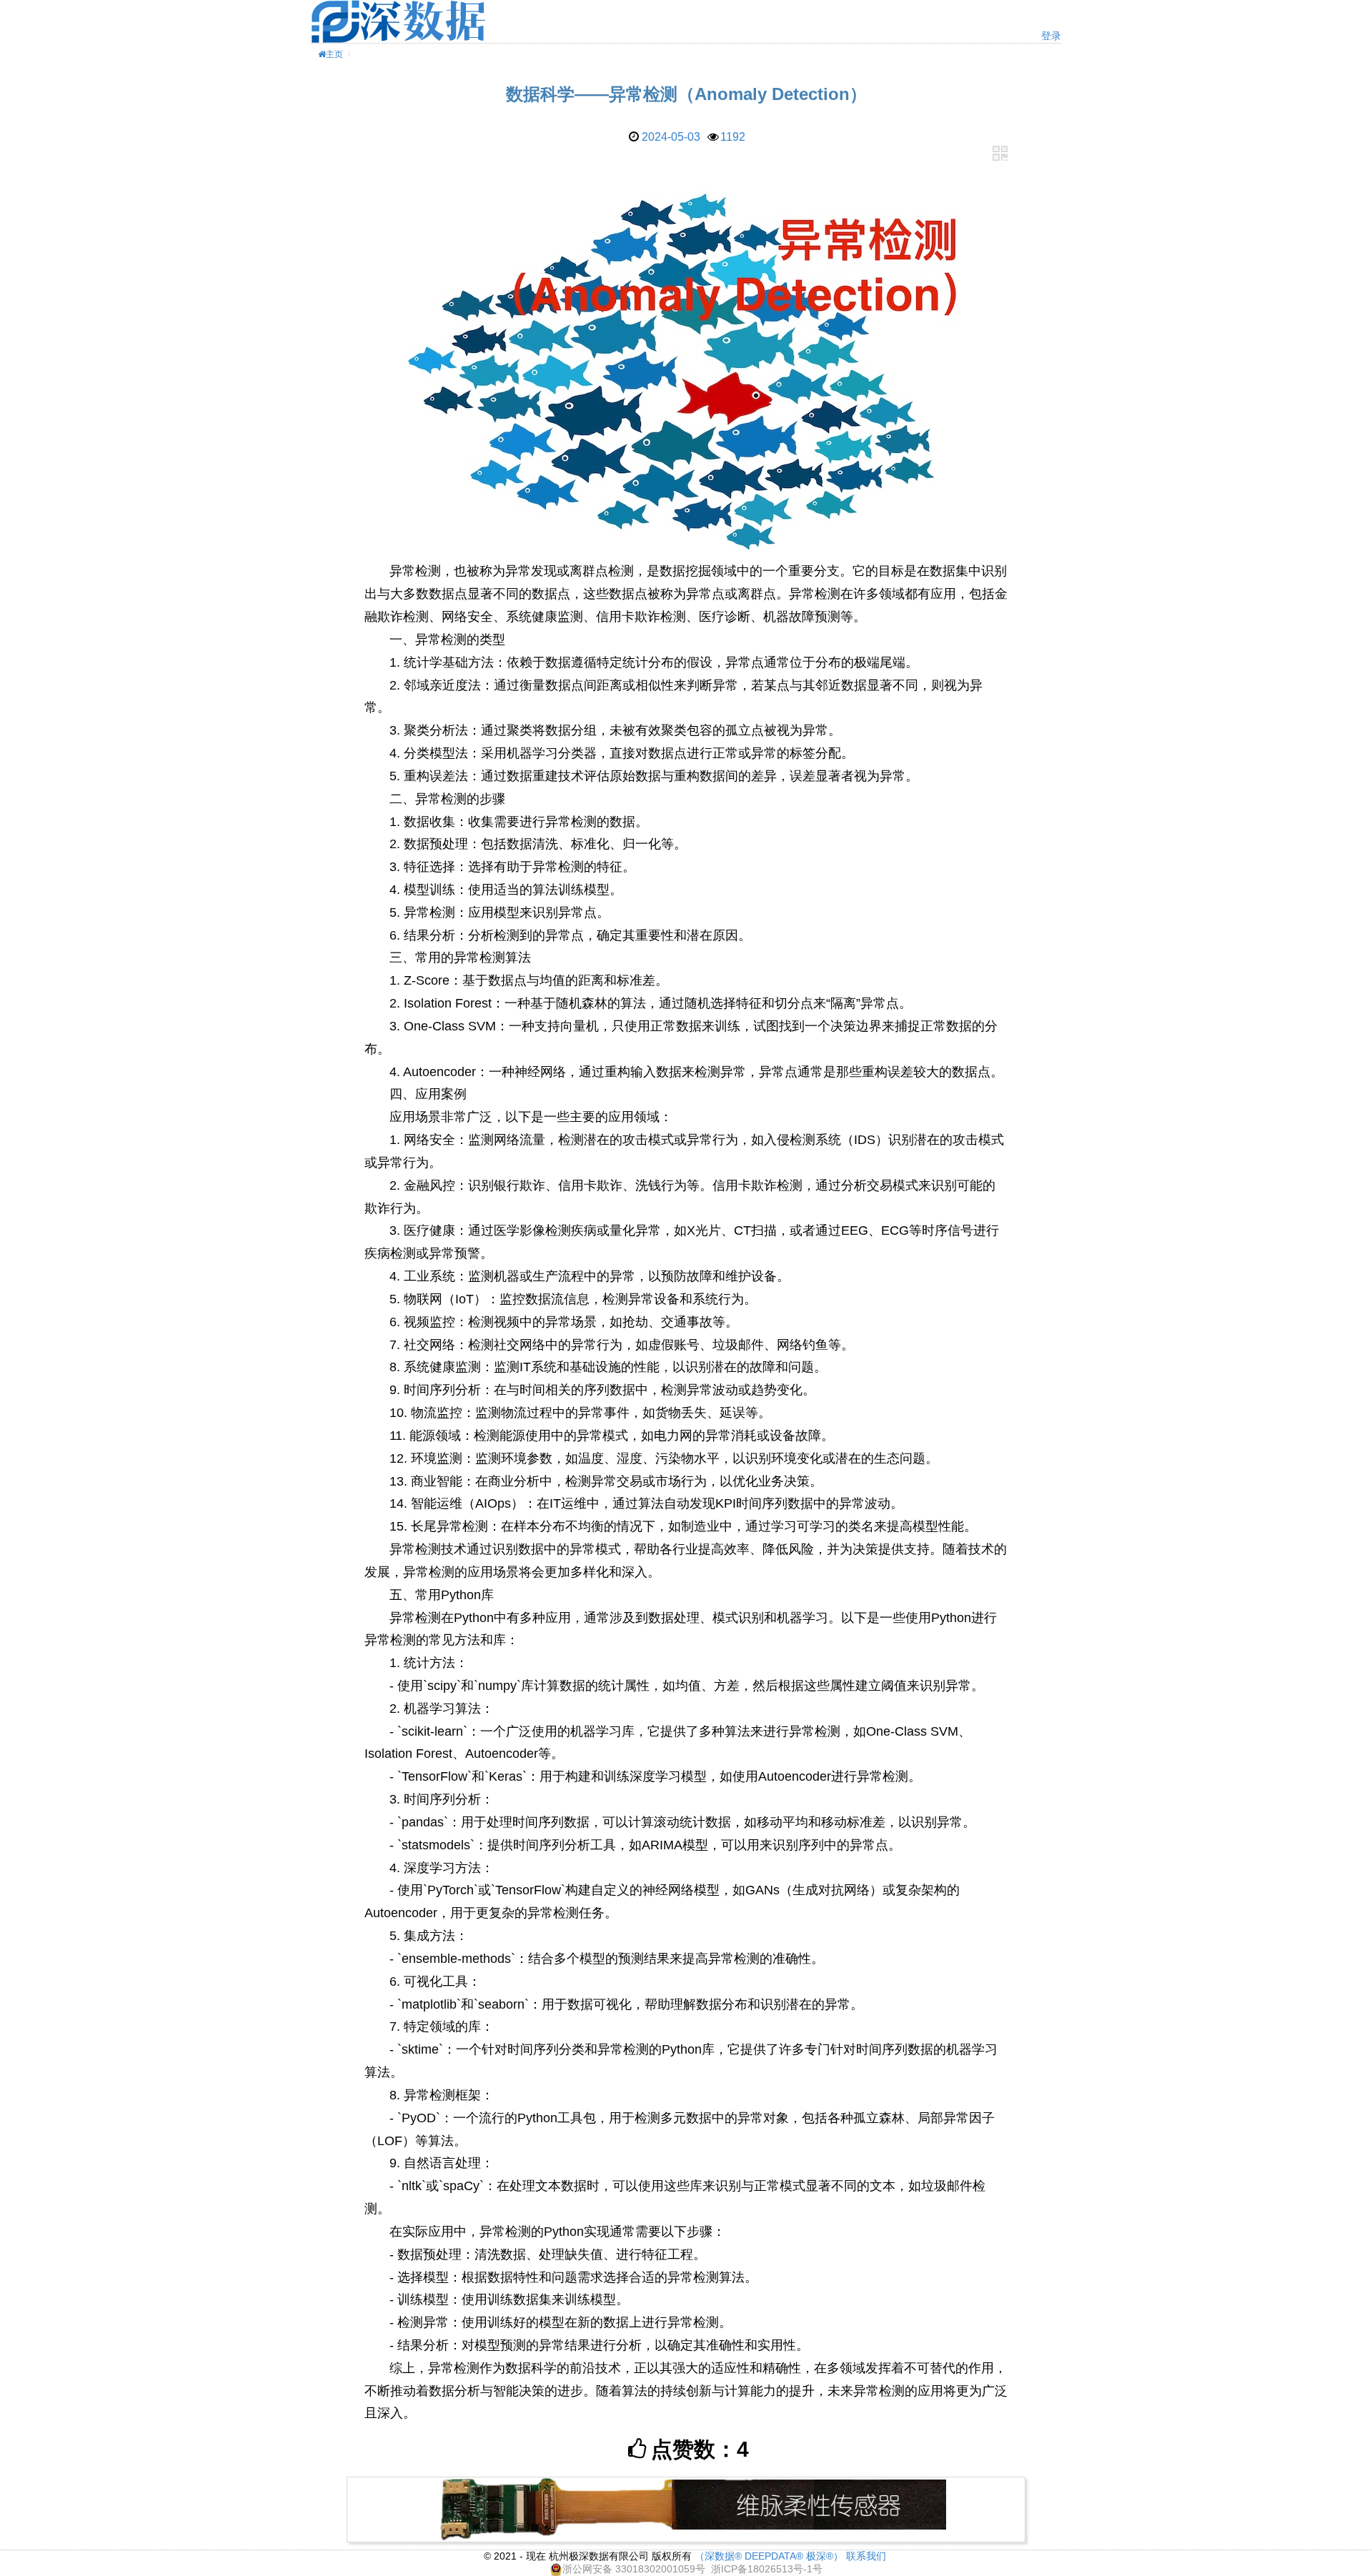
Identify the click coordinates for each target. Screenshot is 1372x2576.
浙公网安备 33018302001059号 (634, 2569)
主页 (334, 54)
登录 (1051, 36)
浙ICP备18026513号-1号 (767, 2569)
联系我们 (866, 2556)
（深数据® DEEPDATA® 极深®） (769, 2556)
